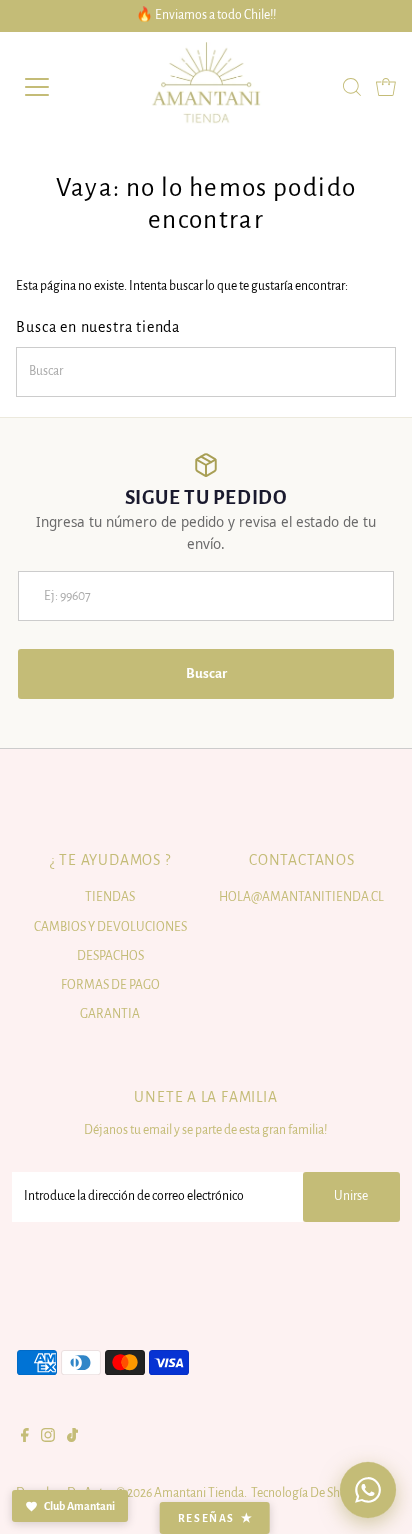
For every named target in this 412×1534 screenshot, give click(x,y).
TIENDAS (110, 897)
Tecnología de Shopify (309, 1493)
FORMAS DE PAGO (110, 985)
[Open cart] (386, 87)
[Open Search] (352, 87)
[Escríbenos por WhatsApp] (368, 1490)
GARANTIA (110, 1014)
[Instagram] (48, 1438)
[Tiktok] (72, 1438)
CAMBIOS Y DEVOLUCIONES (110, 927)
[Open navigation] (57, 87)
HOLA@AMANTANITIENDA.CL (301, 897)
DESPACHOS (110, 956)
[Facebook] (25, 1438)
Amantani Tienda (199, 1493)
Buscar (206, 673)
